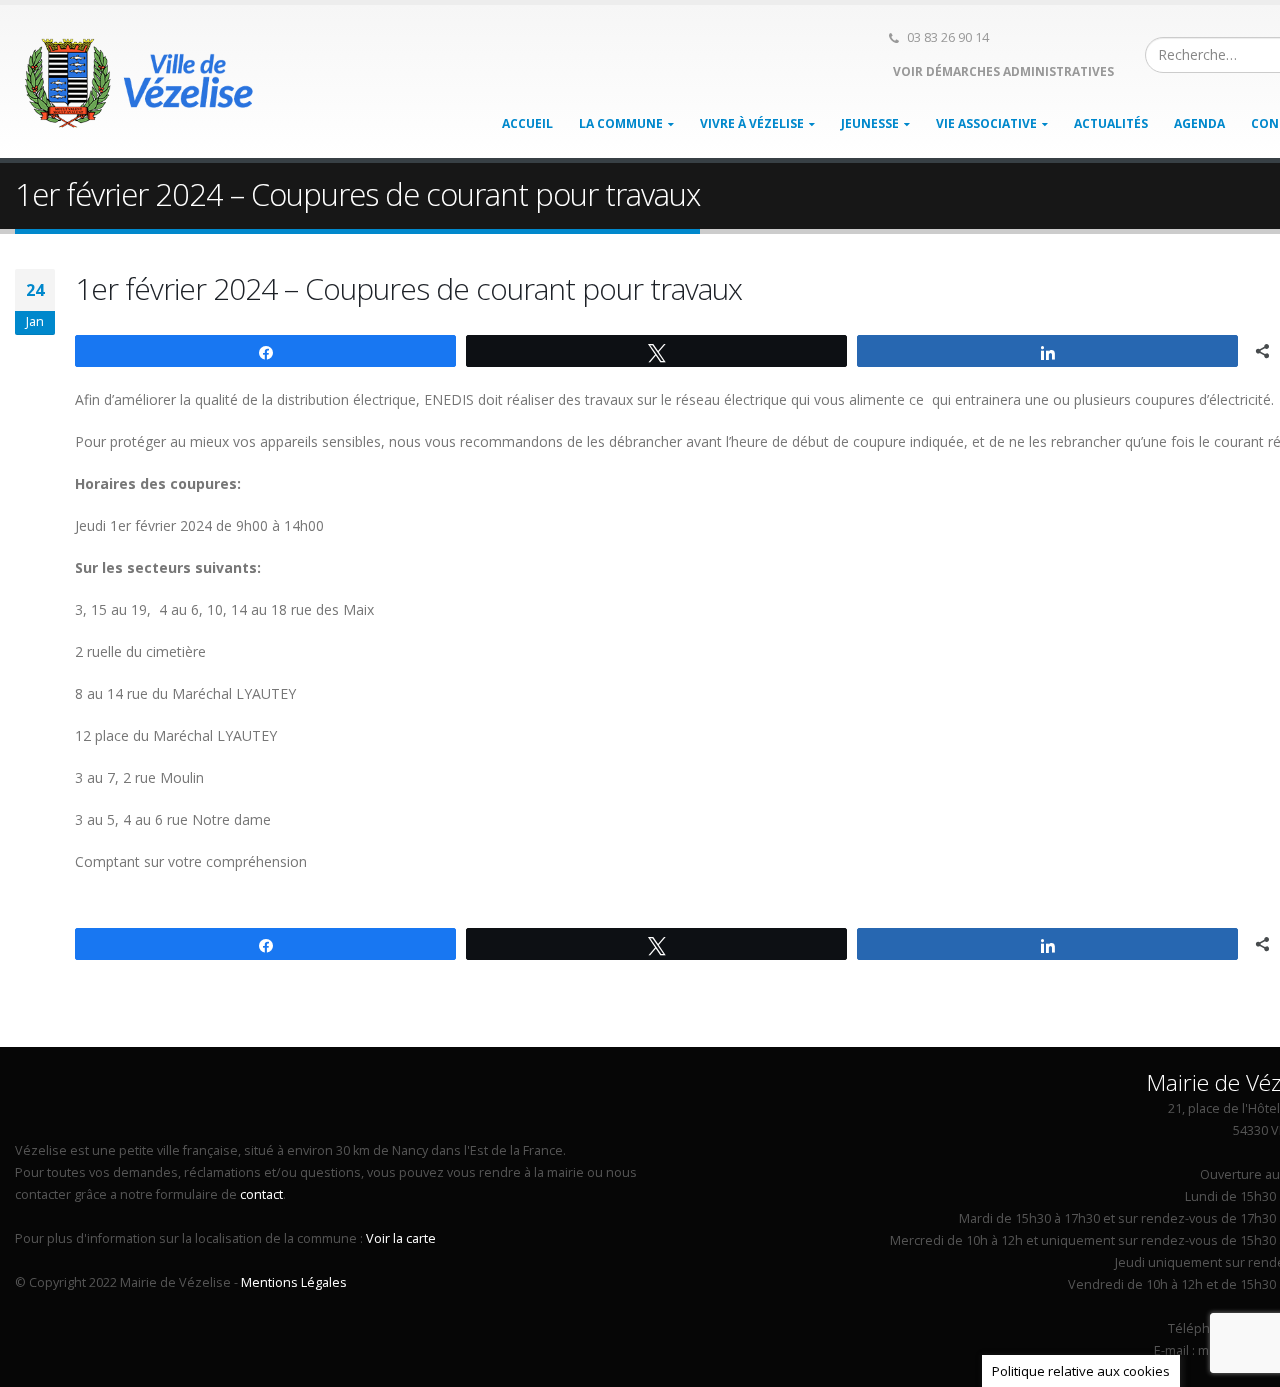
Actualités (1111, 123)
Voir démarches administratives (1002, 71)
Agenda (1199, 123)
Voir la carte (401, 1238)
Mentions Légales (294, 1282)
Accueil (527, 123)
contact (261, 1194)
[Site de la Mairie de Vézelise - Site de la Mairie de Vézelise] (140, 82)
